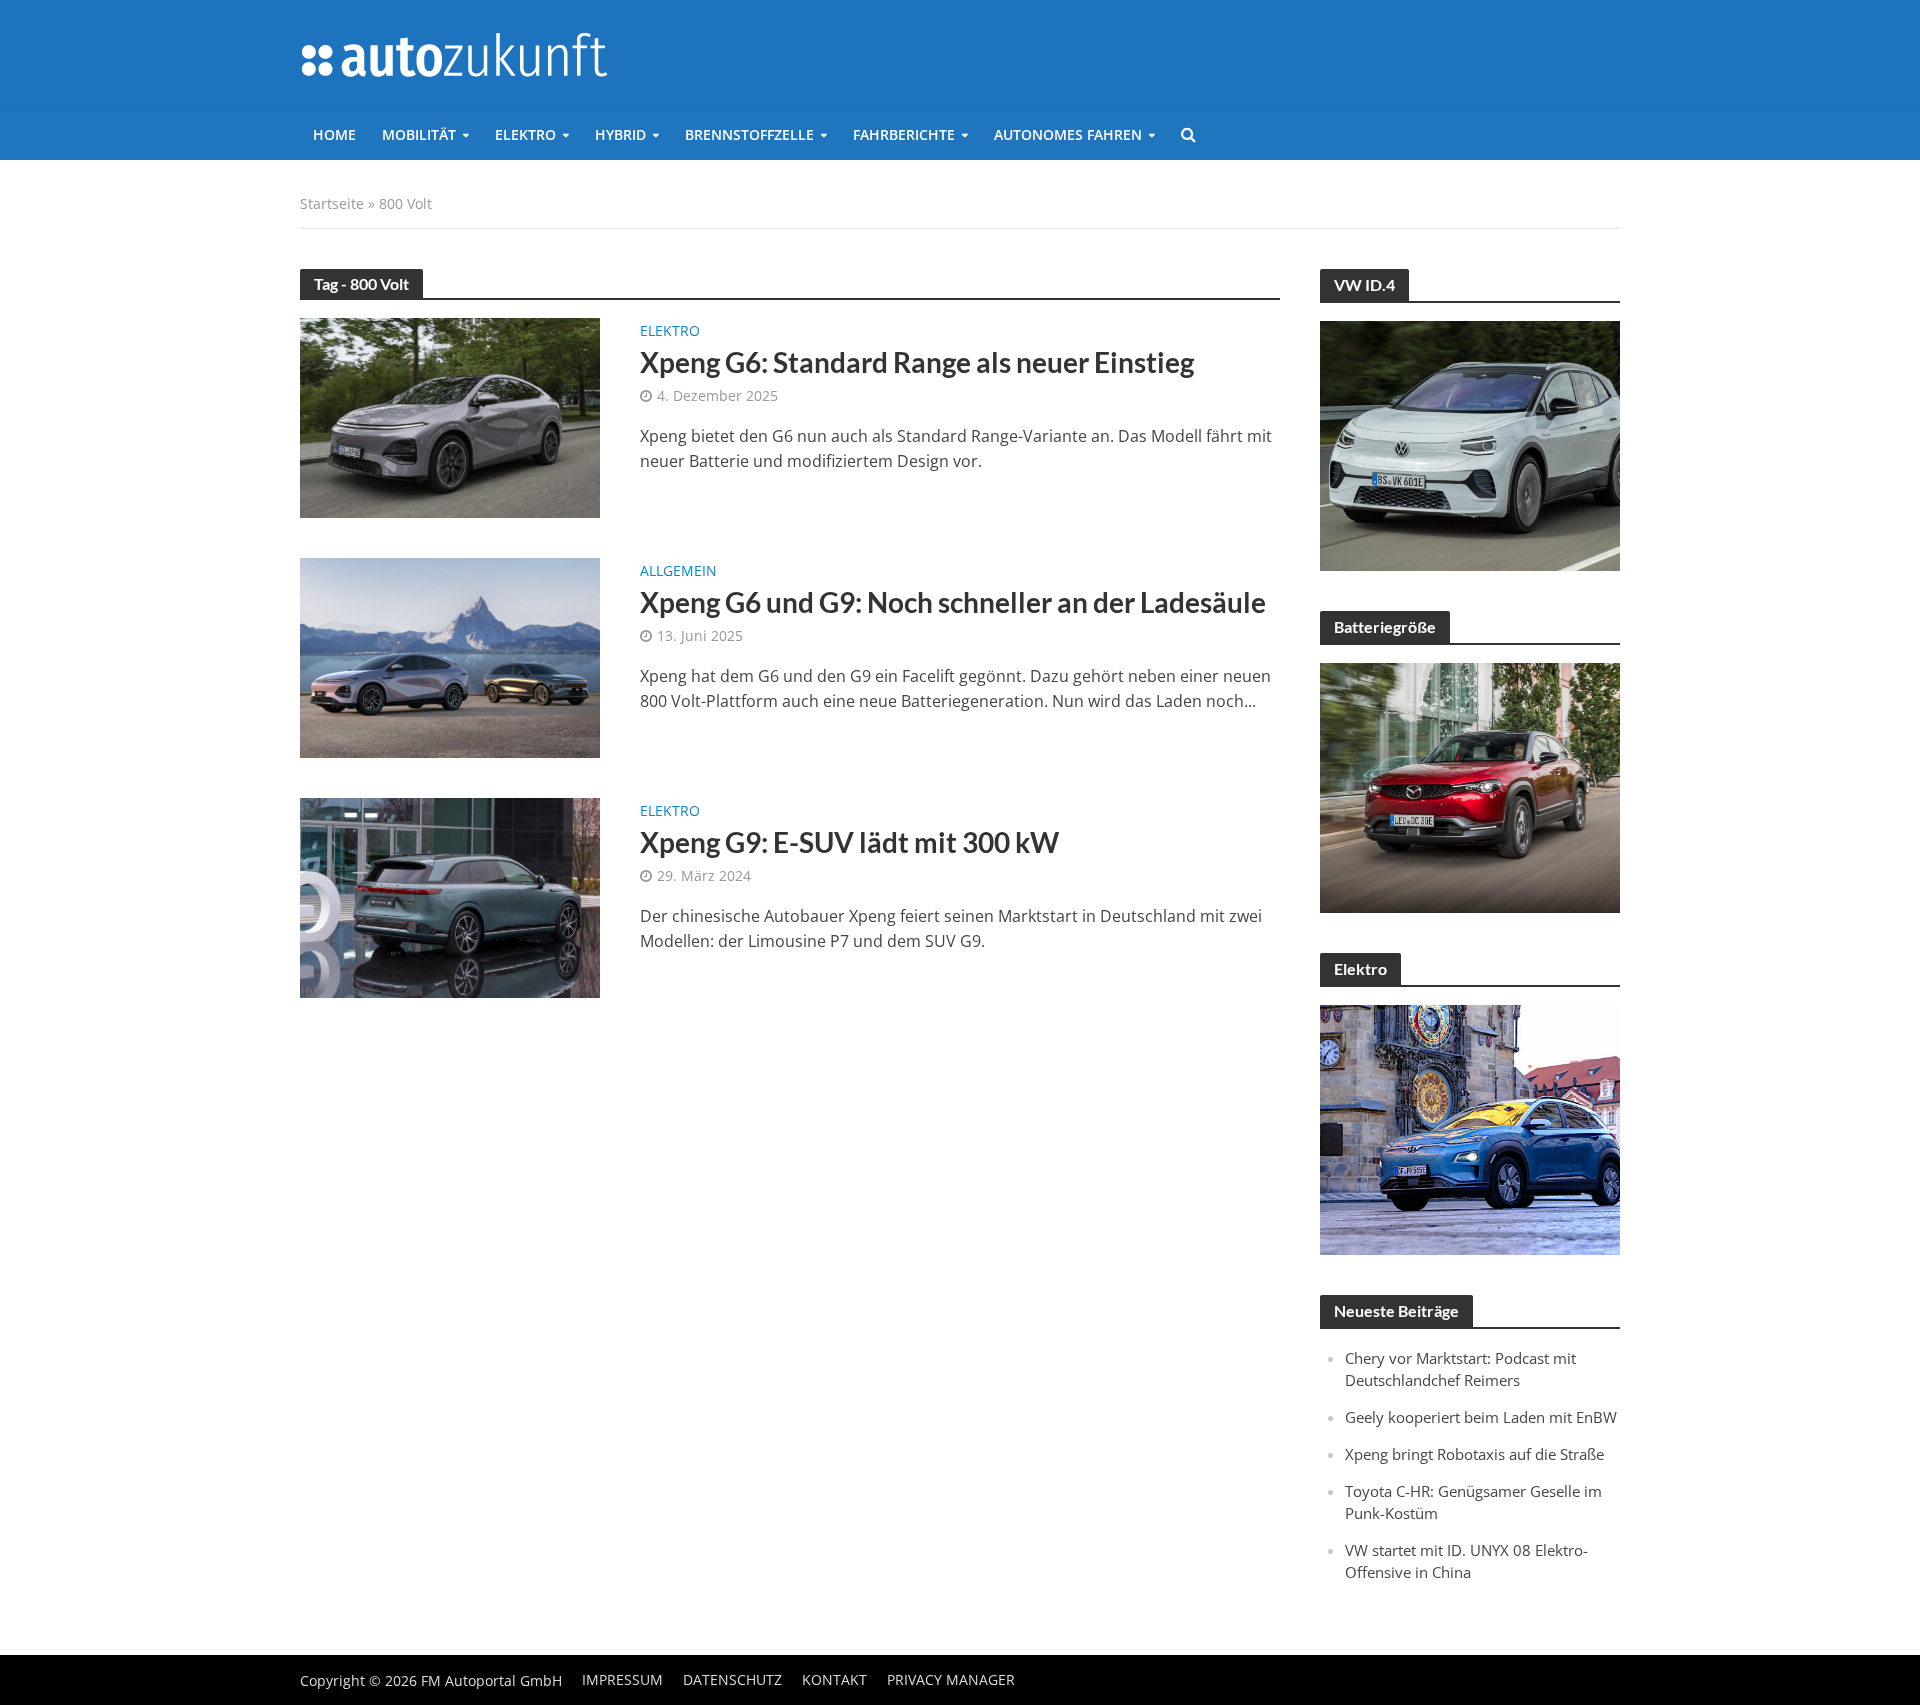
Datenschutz (732, 1679)
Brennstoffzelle (749, 134)
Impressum (622, 1679)
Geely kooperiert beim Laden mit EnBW (1481, 1417)
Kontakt (834, 1679)
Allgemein (678, 572)
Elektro (525, 134)
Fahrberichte (904, 134)
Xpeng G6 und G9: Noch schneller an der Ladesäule (953, 602)
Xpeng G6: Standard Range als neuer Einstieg (917, 362)
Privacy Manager (951, 1679)
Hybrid (620, 134)
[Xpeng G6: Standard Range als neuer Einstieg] (450, 416)
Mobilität (419, 134)
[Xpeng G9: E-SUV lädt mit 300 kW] (450, 896)
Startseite (332, 203)
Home (334, 134)
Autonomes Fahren (1068, 134)
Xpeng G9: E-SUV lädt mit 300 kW (849, 842)
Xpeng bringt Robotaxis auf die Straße (1474, 1454)
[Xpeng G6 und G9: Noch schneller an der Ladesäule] (450, 656)
